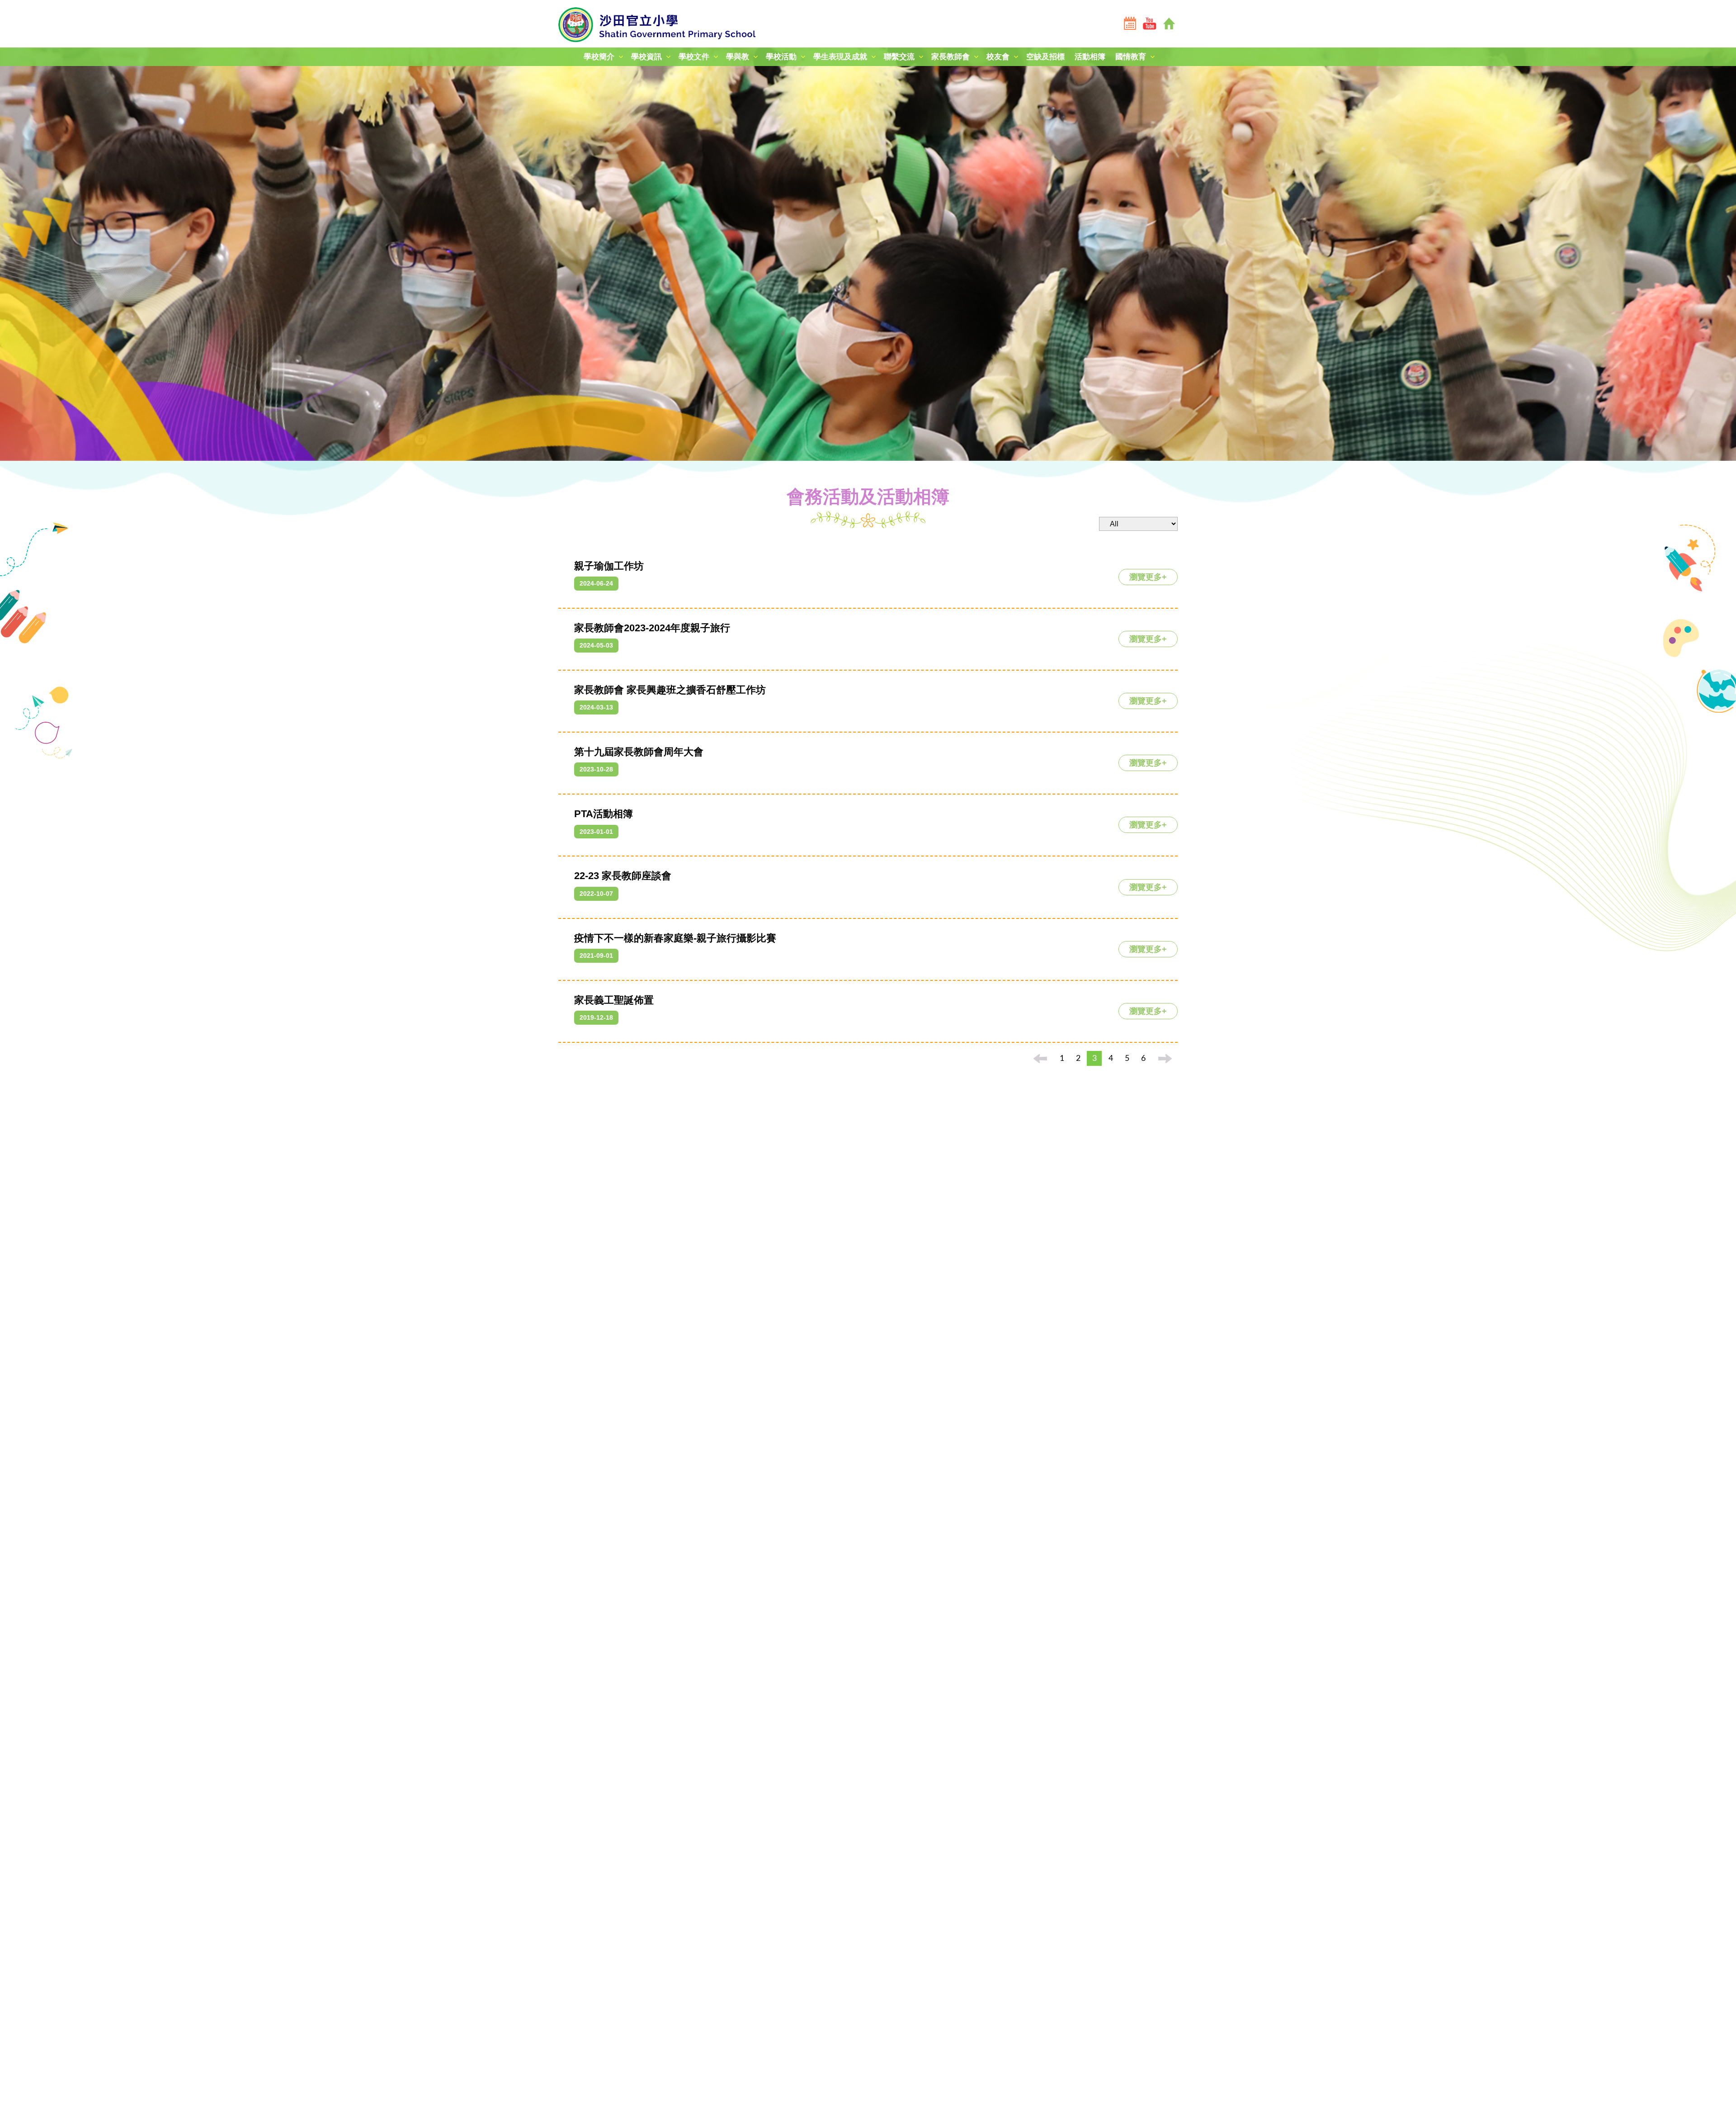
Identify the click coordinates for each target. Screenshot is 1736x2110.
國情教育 (1131, 57)
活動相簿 (1090, 57)
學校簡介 (599, 57)
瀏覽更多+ (1148, 577)
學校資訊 (646, 57)
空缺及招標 (1045, 57)
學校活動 (781, 57)
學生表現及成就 (840, 57)
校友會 (998, 57)
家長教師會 (951, 57)
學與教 (738, 57)
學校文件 (694, 57)
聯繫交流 (899, 57)
